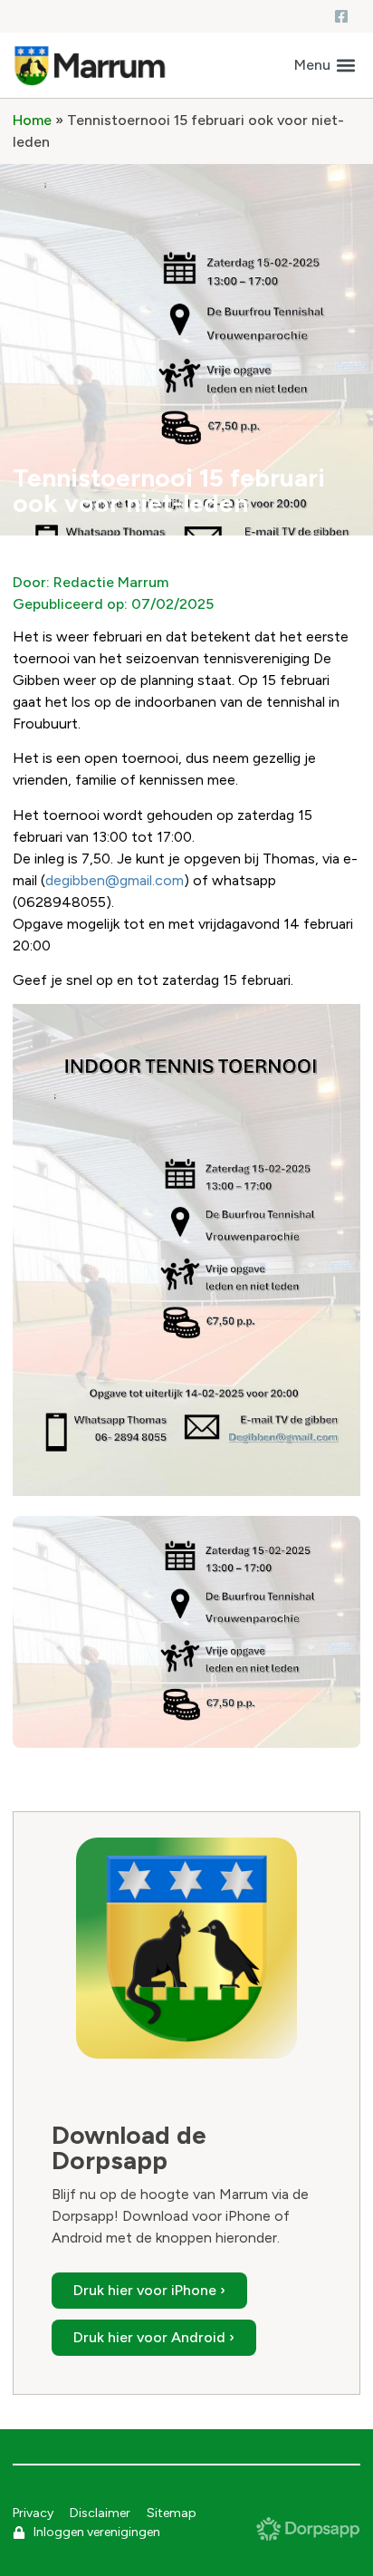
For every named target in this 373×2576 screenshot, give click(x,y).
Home (32, 120)
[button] (325, 66)
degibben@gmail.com (115, 880)
